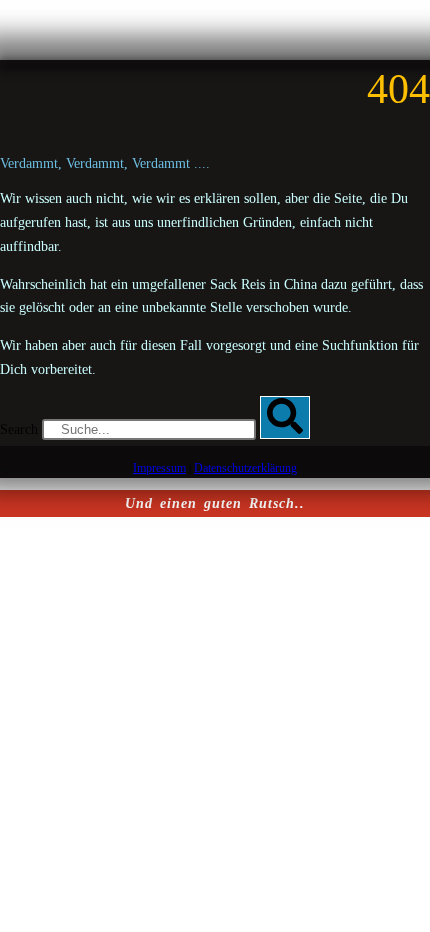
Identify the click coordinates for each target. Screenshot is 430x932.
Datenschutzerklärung (245, 468)
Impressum (159, 468)
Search (19, 429)
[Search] (285, 417)
